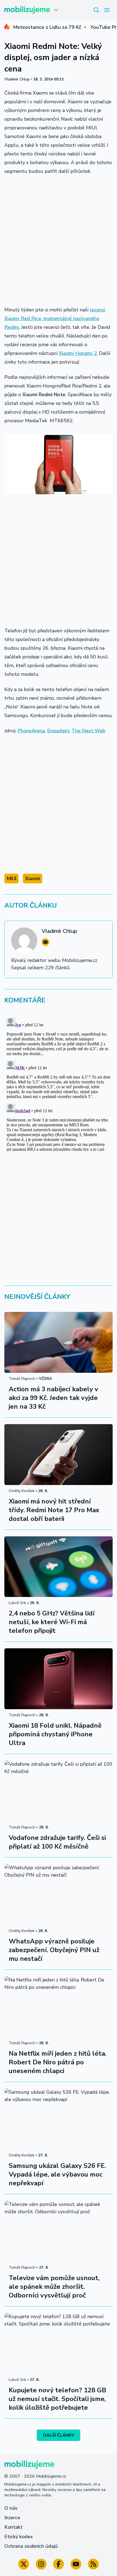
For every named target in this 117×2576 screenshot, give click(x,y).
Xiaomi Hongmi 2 (78, 353)
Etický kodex (19, 2537)
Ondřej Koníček (22, 1491)
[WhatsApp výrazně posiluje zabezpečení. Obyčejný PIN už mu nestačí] (59, 1895)
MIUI (11, 879)
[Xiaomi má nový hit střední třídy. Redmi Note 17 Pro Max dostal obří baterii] (59, 1455)
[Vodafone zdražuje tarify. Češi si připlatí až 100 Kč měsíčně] (59, 1791)
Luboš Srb (17, 1603)
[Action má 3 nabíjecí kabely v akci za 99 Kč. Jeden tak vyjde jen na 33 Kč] (59, 1342)
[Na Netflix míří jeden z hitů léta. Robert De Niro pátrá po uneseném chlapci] (59, 2007)
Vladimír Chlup (17, 79)
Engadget (58, 731)
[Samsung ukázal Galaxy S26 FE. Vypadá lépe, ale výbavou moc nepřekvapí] (59, 2119)
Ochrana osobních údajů (31, 2546)
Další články (59, 2435)
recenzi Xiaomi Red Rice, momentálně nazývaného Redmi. (55, 318)
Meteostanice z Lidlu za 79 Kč (47, 27)
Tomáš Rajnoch (22, 1379)
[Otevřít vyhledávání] (96, 10)
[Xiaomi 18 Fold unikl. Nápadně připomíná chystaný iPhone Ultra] (59, 1679)
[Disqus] (59, 1083)
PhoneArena (31, 731)
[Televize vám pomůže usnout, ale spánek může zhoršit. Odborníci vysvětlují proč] (59, 2231)
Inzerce (12, 2518)
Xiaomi (33, 879)
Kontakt (13, 2527)
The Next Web (88, 731)
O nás (11, 2508)
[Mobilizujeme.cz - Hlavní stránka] (27, 10)
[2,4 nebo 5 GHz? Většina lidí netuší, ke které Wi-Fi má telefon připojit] (59, 1567)
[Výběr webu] (56, 10)
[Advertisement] (59, 240)
